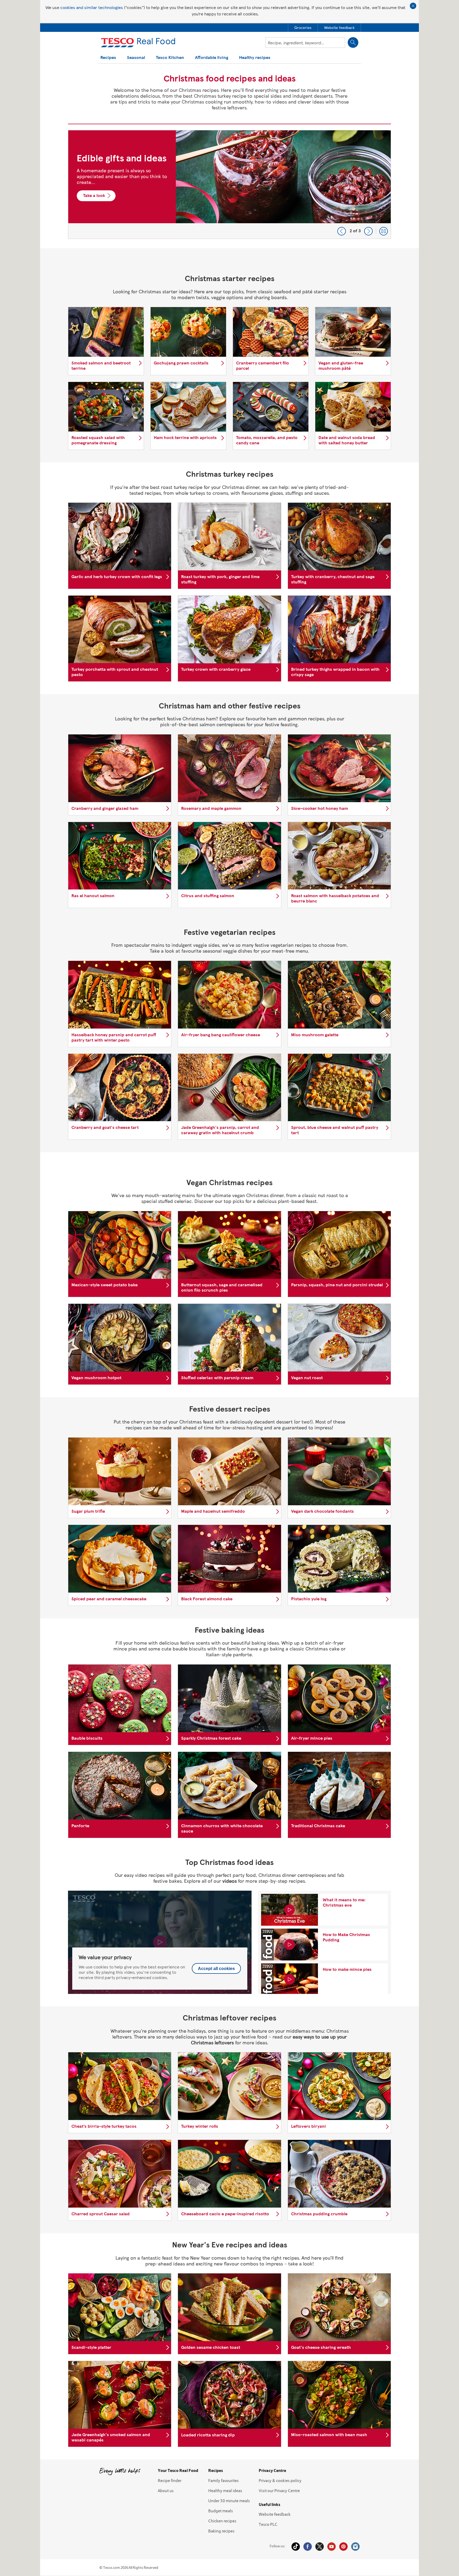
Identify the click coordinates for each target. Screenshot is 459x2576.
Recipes (108, 58)
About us (166, 2491)
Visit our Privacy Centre (279, 2491)
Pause (384, 231)
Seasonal (136, 58)
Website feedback (275, 2514)
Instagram (355, 2547)
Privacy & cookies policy (280, 2480)
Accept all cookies (216, 1969)
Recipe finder (170, 2480)
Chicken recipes (222, 2521)
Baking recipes (221, 2531)
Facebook (308, 2547)
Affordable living (212, 58)
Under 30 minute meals (229, 2501)
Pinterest (343, 2547)
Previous (342, 231)
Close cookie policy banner (413, 6)
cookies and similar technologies (92, 7)
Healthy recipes (255, 58)
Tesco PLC (268, 2524)
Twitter (320, 2547)
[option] (229, 184)
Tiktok (296, 2547)
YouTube (331, 2547)
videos (229, 1881)
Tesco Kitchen (170, 58)
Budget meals (221, 2511)
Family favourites (224, 2480)
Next (368, 231)
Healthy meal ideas (225, 2491)
